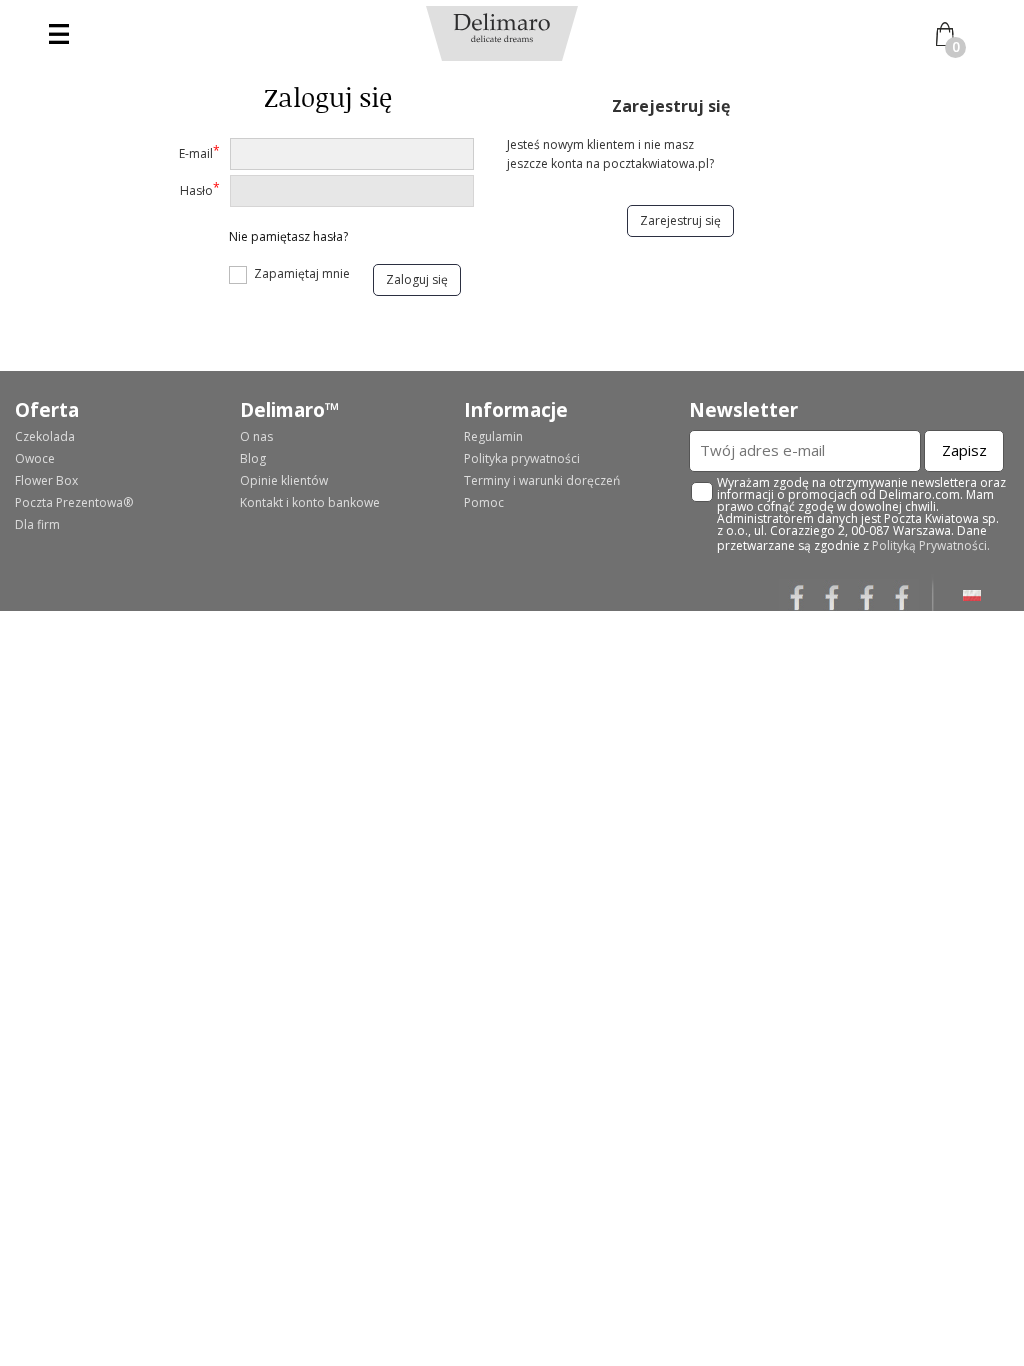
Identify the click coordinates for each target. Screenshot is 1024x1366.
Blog (253, 458)
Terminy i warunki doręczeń (542, 480)
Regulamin (493, 436)
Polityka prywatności (522, 458)
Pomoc (484, 502)
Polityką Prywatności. (931, 545)
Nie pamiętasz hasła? (288, 236)
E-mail (199, 152)
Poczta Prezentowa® (74, 502)
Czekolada (45, 436)
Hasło (200, 189)
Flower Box (46, 480)
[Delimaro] (502, 27)
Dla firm (37, 524)
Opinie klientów (284, 480)
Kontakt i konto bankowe (310, 502)
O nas (256, 436)
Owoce (35, 458)
